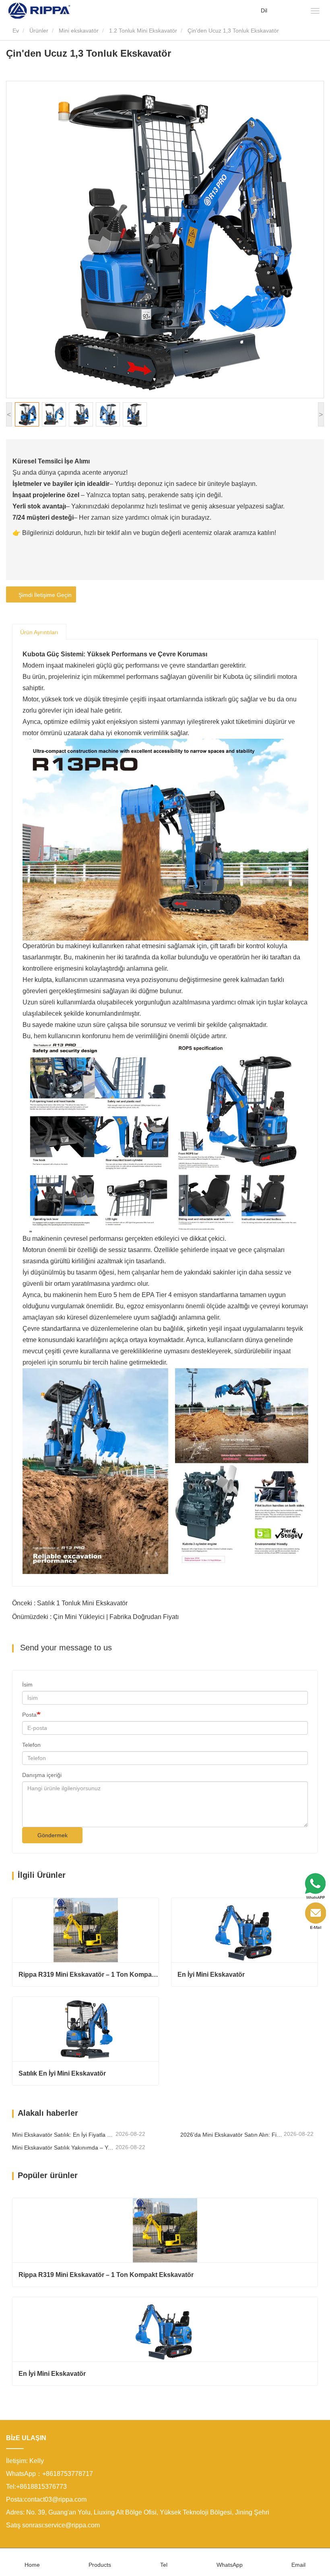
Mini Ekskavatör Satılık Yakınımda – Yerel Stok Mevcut (63, 2148)
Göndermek (53, 1835)
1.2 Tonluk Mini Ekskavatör (143, 31)
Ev (15, 31)
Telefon (31, 1745)
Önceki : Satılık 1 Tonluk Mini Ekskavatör (70, 1603)
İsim (27, 1685)
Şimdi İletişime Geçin (43, 595)
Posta (29, 1715)
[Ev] (39, 10)
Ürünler (39, 31)
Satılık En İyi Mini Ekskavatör (62, 2073)
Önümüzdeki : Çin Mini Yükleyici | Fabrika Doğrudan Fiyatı (95, 1617)
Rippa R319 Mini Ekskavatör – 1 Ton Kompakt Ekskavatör (89, 1975)
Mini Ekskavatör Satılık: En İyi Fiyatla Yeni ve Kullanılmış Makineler (63, 2135)
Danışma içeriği (42, 1775)
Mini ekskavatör (79, 31)
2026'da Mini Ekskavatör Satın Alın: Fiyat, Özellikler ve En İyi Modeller (231, 2135)
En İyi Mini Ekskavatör (211, 1975)
